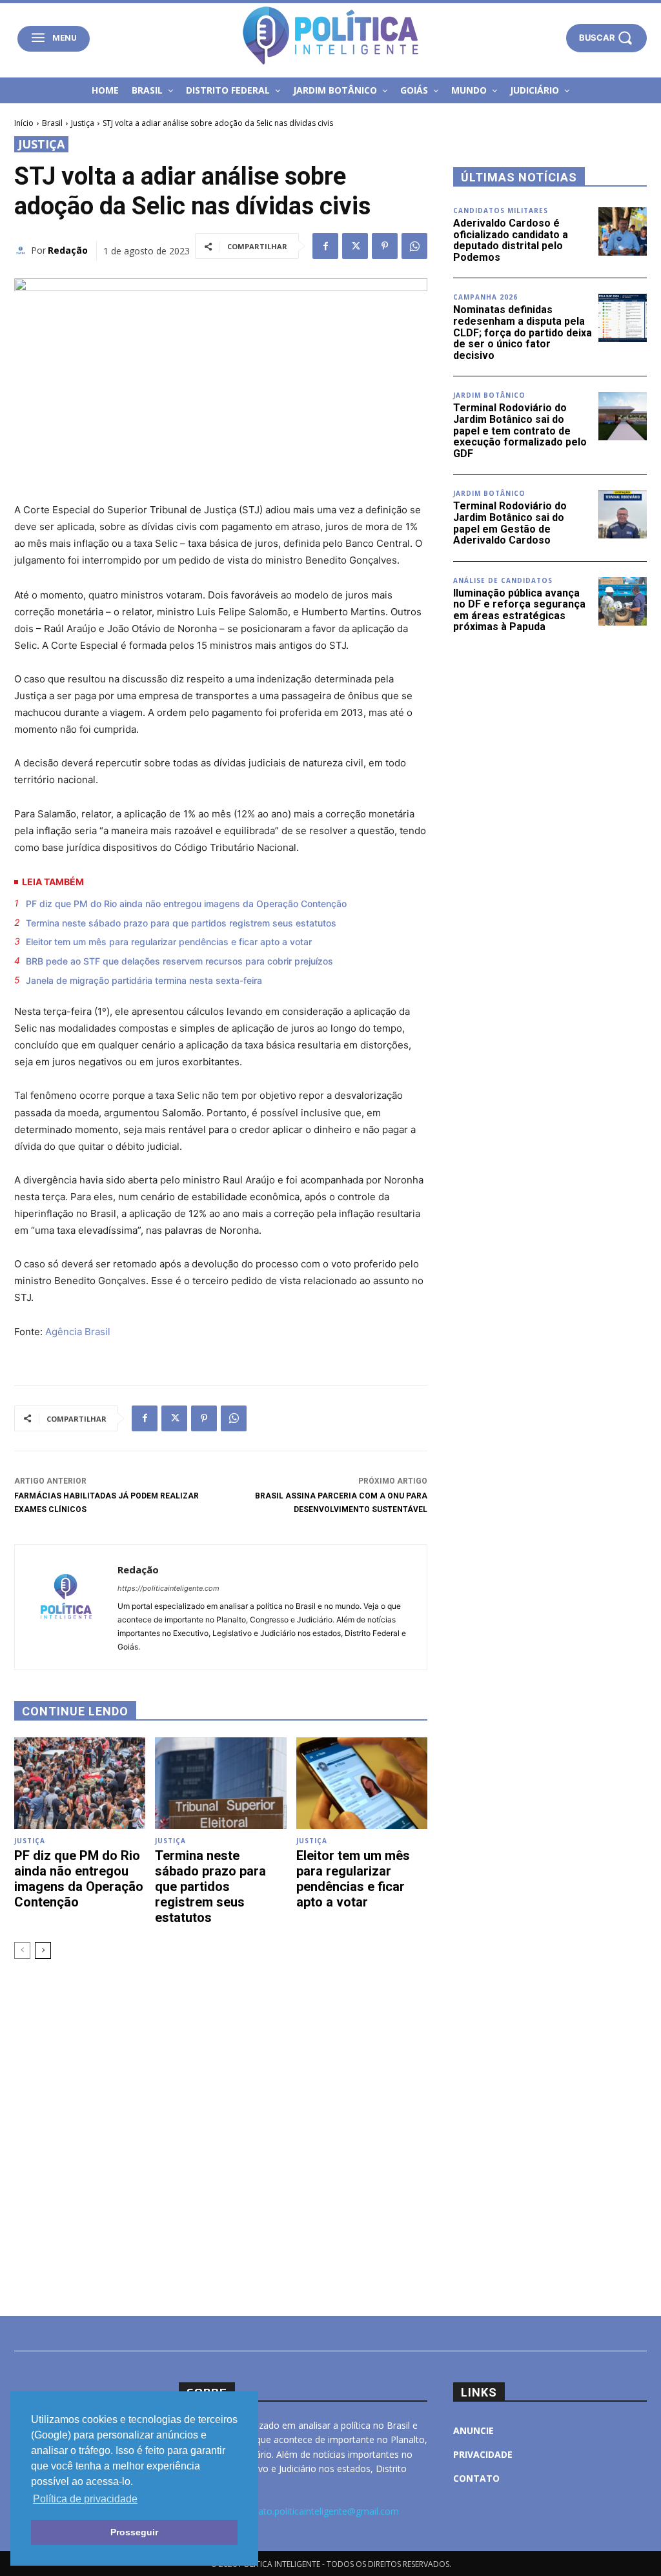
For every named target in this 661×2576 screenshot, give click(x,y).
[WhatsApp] (414, 246)
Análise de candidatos (503, 580)
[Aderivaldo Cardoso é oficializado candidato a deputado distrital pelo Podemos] (623, 231)
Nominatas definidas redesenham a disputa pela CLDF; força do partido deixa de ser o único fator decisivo (523, 332)
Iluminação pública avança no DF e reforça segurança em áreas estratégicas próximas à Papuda (519, 610)
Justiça (83, 123)
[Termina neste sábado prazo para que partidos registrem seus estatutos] (220, 1783)
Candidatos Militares (501, 210)
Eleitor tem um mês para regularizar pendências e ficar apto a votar (169, 942)
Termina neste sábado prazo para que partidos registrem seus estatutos (181, 923)
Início (24, 123)
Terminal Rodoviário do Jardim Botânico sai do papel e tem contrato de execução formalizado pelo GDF (520, 430)
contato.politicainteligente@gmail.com (319, 2511)
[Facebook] (325, 246)
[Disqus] (221, 2120)
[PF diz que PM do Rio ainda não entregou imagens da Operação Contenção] (80, 1783)
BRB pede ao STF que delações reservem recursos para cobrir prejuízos (179, 961)
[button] (606, 38)
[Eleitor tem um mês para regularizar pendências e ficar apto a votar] (362, 1783)
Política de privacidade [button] (85, 2499)
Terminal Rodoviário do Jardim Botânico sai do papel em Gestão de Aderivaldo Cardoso (510, 523)
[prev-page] (22, 1950)
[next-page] (43, 1950)
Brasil (52, 123)
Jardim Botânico (489, 395)
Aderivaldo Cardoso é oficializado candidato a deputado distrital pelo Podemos (511, 240)
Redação (68, 250)
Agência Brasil (78, 1332)
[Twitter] (355, 246)
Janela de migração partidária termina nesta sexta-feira (144, 980)
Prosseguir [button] (134, 2532)
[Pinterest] (385, 246)
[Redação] (23, 250)
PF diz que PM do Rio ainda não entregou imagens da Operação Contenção (186, 904)
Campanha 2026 (485, 297)
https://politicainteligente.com (168, 1588)
